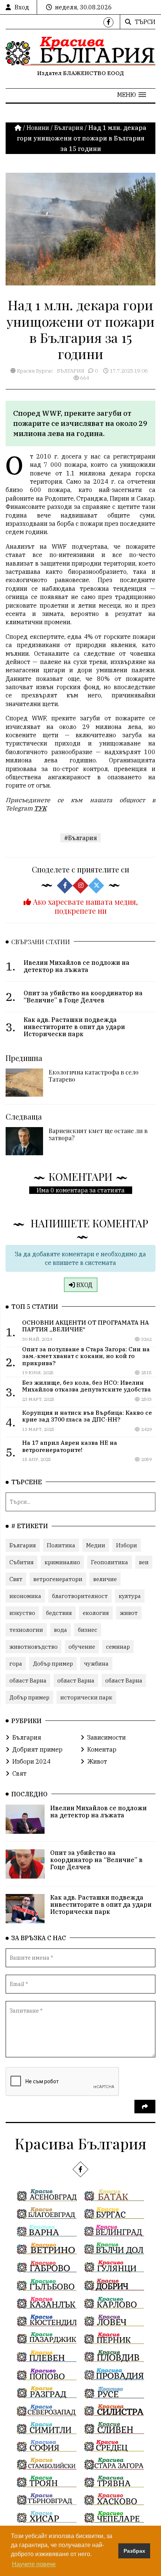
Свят (16, 1579)
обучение (82, 1647)
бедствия (59, 1613)
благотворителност (80, 1596)
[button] (132, 95)
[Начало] (19, 128)
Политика (61, 1545)
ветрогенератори (58, 1579)
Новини (38, 128)
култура (130, 1596)
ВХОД (84, 1285)
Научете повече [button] (34, 2564)
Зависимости (107, 1737)
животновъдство (34, 1647)
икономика (25, 1596)
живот (129, 1613)
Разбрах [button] (134, 2551)
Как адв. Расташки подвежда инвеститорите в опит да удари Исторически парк (101, 1904)
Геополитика (110, 1562)
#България (80, 838)
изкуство (22, 1613)
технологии (26, 1630)
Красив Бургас (34, 371)
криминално (62, 1562)
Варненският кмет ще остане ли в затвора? (98, 1134)
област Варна (28, 1680)
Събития (22, 1562)
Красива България (80, 2143)
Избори (127, 1545)
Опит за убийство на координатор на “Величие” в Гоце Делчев (96, 1860)
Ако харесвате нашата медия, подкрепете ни (84, 906)
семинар (118, 1647)
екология (96, 1613)
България (69, 128)
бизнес (88, 1630)
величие (105, 1579)
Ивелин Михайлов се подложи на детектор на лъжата (98, 1812)
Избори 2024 (31, 1761)
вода (60, 1630)
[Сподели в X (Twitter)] (96, 886)
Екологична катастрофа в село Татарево (94, 1076)
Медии (96, 1545)
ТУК (40, 808)
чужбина (96, 1664)
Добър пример (53, 1664)
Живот (97, 1761)
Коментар (102, 1749)
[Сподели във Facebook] (65, 886)
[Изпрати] (145, 2107)
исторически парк (86, 1697)
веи (144, 1562)
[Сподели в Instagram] (80, 886)
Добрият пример (37, 1749)
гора (16, 1664)
